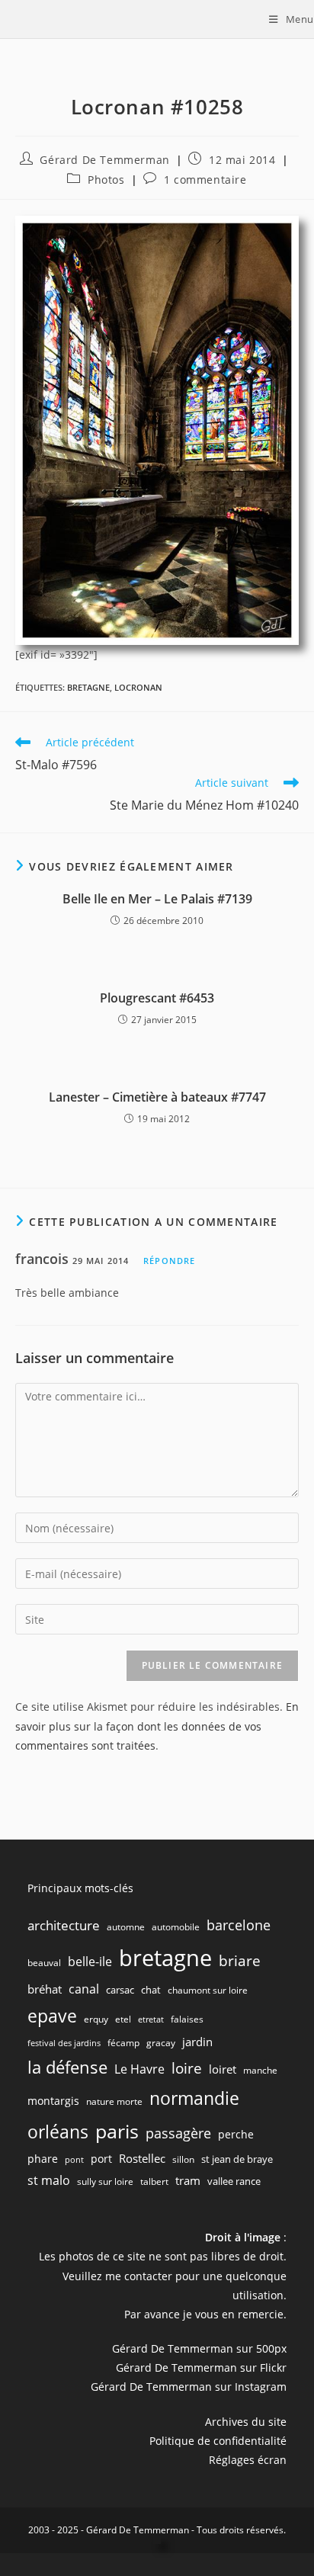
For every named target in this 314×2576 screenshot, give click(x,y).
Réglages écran (248, 2460)
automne (126, 1927)
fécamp (123, 2043)
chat (151, 1990)
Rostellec (142, 2158)
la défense (67, 2067)
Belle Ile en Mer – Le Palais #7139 (157, 899)
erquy (96, 2019)
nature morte (114, 2101)
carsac (120, 1990)
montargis (53, 2101)
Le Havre (139, 2069)
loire (187, 2068)
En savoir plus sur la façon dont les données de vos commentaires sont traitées (157, 1726)
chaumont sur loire (208, 1990)
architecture (64, 1925)
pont (74, 2160)
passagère (178, 2133)
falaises (187, 2019)
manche (260, 2070)
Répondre (169, 1261)
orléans (58, 2132)
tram (188, 2180)
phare (43, 2159)
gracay (161, 2043)
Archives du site (246, 2422)
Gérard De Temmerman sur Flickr (201, 2367)
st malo (49, 2180)
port (101, 2159)
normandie (194, 2098)
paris (117, 2131)
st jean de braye (237, 2159)
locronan (138, 687)
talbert (154, 2181)
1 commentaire (205, 180)
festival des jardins (64, 2043)
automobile (176, 1927)
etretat (151, 2019)
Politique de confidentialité (218, 2441)
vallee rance (234, 2181)
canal (84, 1989)
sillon (183, 2159)
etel (123, 2019)
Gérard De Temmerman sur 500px (199, 2348)
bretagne (88, 687)
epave (52, 2016)
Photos (106, 180)
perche (236, 2134)
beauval (44, 1963)
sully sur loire (105, 2181)
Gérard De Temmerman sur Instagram (189, 2387)
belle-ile (90, 1962)
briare (240, 1960)
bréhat (45, 1989)
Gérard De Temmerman (104, 160)
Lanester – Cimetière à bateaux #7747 (157, 1097)
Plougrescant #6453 (157, 998)
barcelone (239, 1925)
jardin (197, 2042)
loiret (223, 2069)
